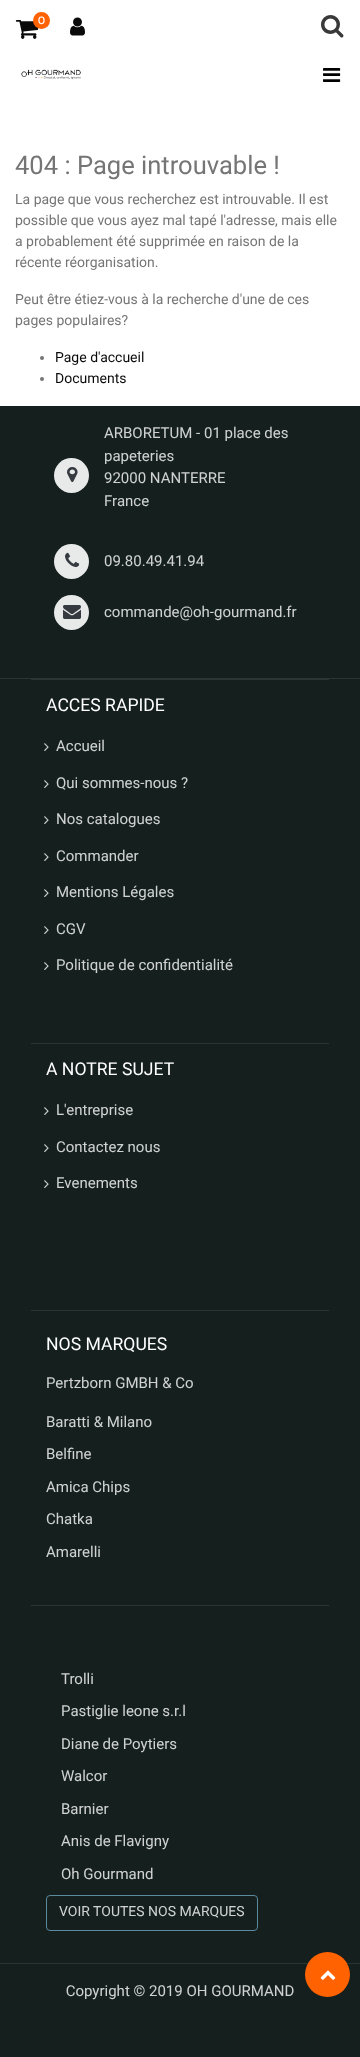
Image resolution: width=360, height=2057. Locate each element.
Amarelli (73, 1552)
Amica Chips (88, 1487)
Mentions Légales (115, 892)
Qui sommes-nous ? (122, 783)
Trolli (77, 1679)
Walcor (84, 1776)
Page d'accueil (99, 358)
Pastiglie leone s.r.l (125, 1711)
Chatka (69, 1519)
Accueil (80, 746)
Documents (90, 379)
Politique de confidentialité (144, 965)
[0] (27, 28)
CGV (71, 929)
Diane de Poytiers (119, 1744)
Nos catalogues (108, 819)
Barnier (85, 1809)
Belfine (69, 1454)
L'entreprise (94, 1110)
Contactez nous (108, 1147)
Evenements (97, 1183)
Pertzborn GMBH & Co (120, 1383)
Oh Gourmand (107, 1874)
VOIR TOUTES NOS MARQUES (152, 1912)
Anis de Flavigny (115, 1841)
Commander (97, 856)
